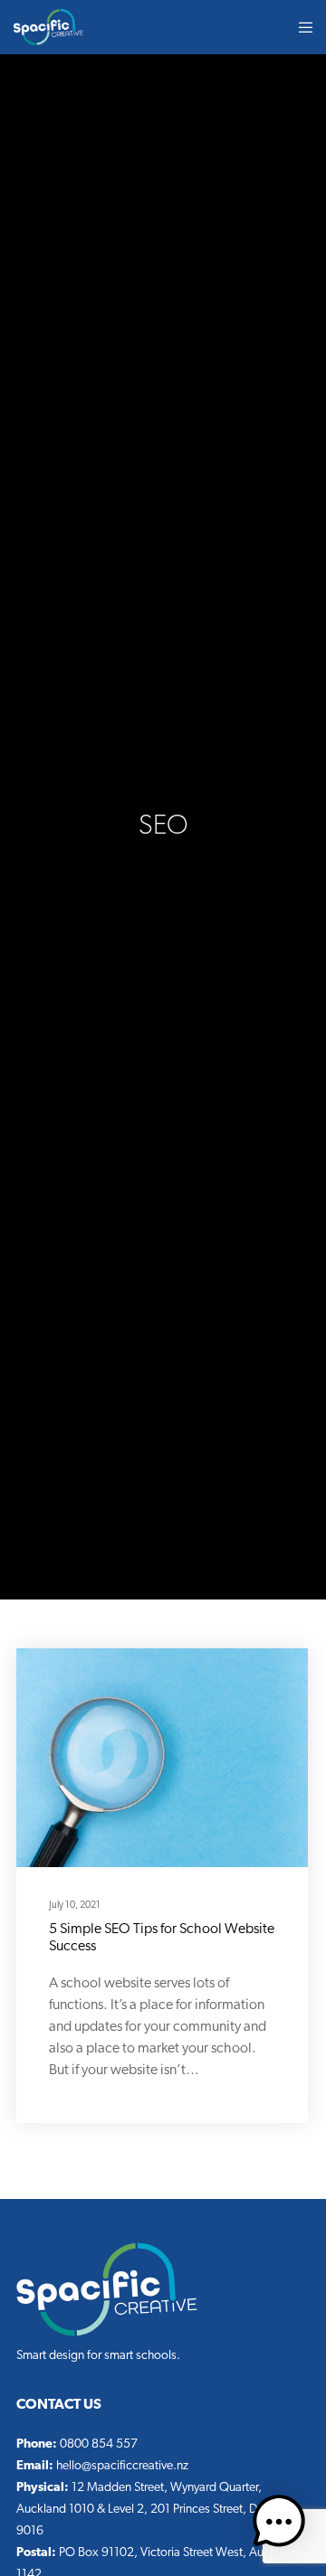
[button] (279, 2525)
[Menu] (300, 27)
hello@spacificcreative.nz (122, 2466)
